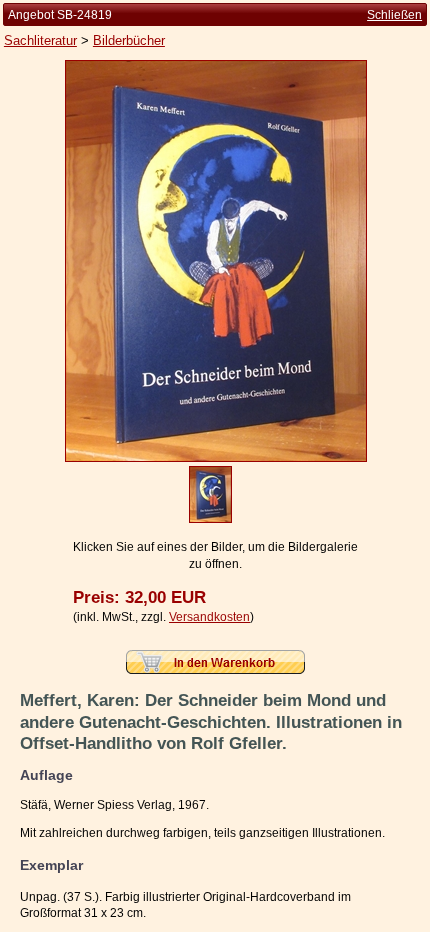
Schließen (394, 15)
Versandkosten (209, 617)
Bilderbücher (129, 40)
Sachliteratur (40, 40)
